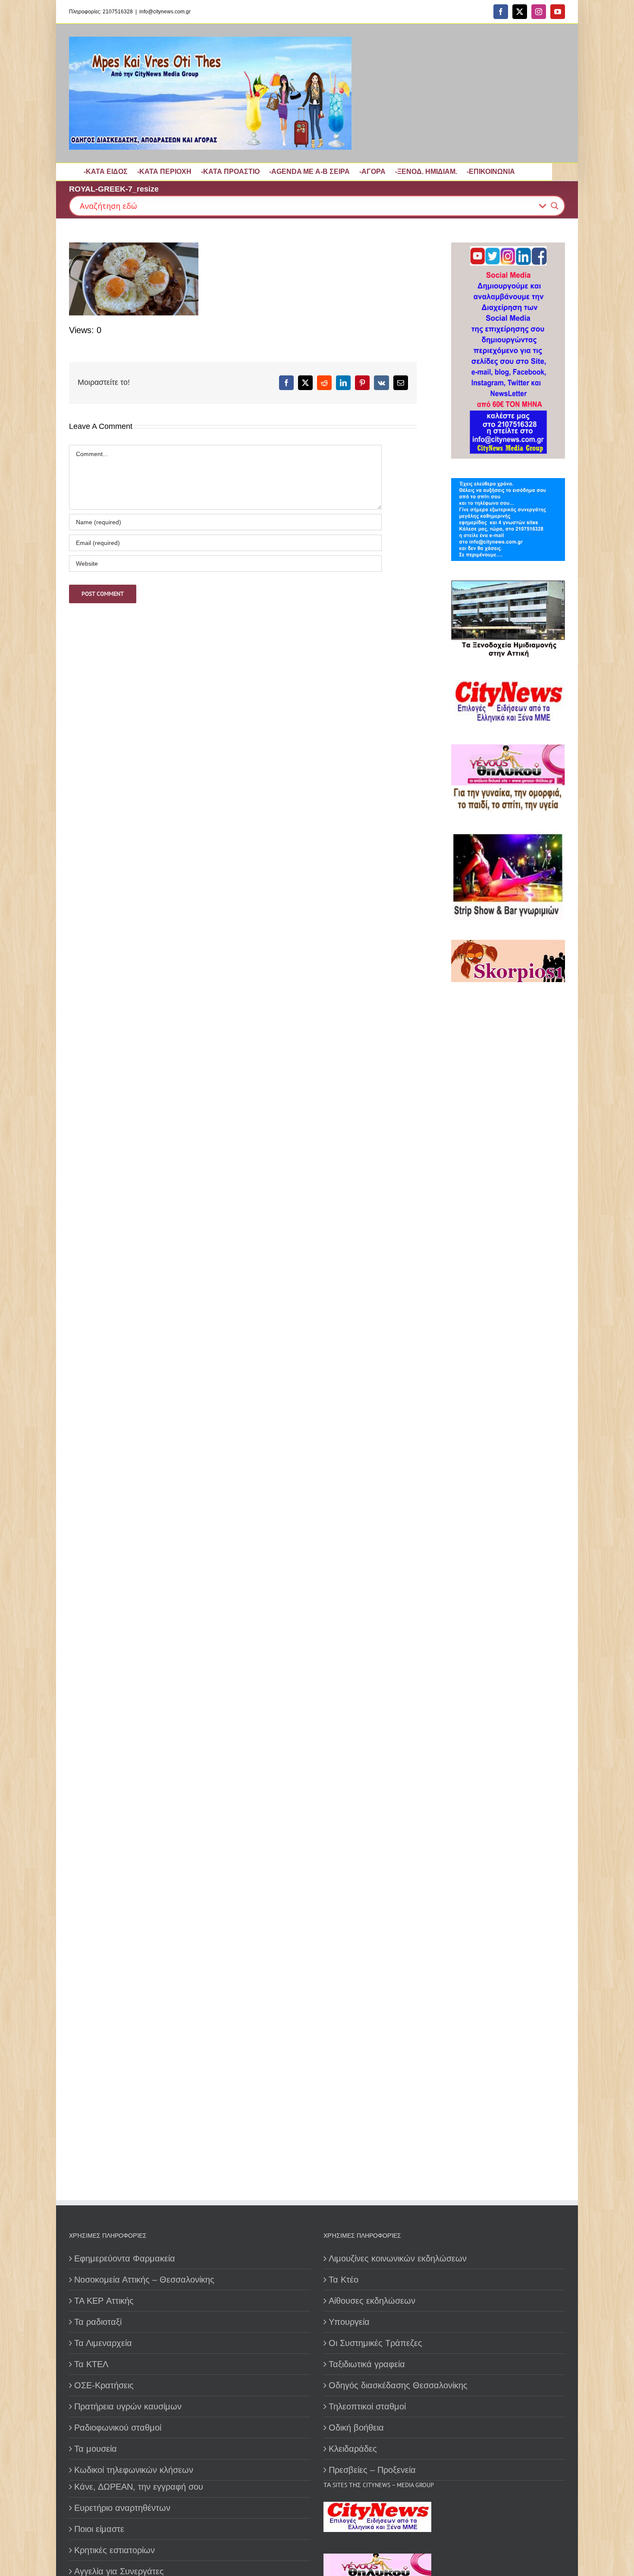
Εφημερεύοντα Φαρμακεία (125, 2258)
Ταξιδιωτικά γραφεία (367, 2364)
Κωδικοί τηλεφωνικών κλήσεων (134, 2470)
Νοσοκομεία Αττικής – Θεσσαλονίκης (144, 2280)
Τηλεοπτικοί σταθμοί (367, 2406)
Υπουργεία (349, 2322)
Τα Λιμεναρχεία (103, 2343)
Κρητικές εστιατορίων (115, 2550)
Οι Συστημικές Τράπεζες (375, 2343)
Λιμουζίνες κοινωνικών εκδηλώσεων (398, 2258)
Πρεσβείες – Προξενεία (372, 2470)
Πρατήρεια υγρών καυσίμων (128, 2406)
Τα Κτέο (344, 2280)
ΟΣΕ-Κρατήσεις (104, 2385)
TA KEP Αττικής (104, 2301)
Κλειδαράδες (353, 2449)
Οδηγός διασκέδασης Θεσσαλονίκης (398, 2385)
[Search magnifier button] (555, 206)
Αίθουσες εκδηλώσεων (372, 2301)
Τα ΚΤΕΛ (91, 2364)
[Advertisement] (505, 1287)
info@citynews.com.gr (165, 12)
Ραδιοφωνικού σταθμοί (118, 2428)
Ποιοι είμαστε (99, 2529)
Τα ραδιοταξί (98, 2322)
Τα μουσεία (96, 2449)
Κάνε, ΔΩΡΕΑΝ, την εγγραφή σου (139, 2487)
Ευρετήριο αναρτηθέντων (122, 2508)
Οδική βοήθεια (356, 2428)
